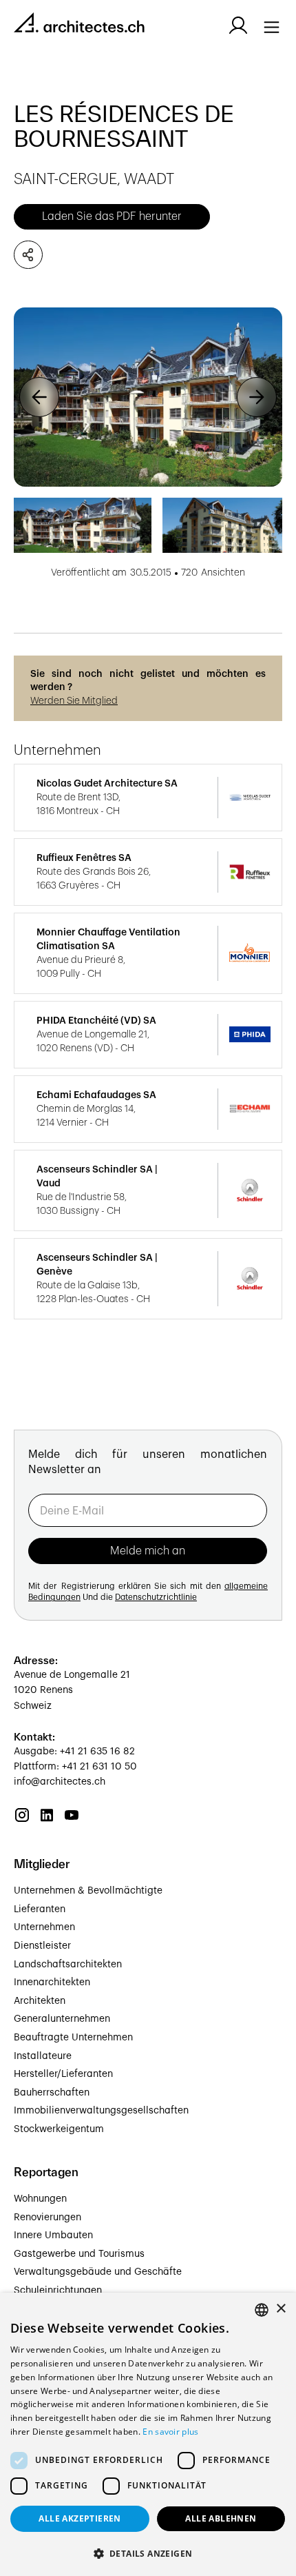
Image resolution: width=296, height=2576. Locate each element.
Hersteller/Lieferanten (63, 2074)
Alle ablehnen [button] (221, 2518)
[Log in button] (238, 26)
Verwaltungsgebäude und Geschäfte (98, 2272)
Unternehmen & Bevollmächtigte (88, 1891)
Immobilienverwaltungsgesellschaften (101, 2111)
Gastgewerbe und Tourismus (79, 2254)
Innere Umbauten (53, 2235)
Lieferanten (40, 1909)
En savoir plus (170, 2432)
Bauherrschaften (52, 2093)
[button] (39, 397)
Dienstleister (42, 1946)
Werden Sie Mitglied (74, 701)
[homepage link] (79, 25)
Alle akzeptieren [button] (80, 2518)
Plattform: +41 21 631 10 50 (75, 1767)
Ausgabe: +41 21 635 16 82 (74, 1752)
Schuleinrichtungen (58, 2291)
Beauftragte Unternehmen (73, 2038)
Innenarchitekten (52, 1982)
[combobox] (262, 2310)
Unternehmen (44, 1927)
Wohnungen (40, 2199)
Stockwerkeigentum (59, 2129)
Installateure (43, 2056)
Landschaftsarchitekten (68, 1965)
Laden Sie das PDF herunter (112, 216)
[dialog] (148, 2434)
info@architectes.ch (60, 1782)
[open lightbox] (148, 397)
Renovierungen (47, 2218)
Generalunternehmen (62, 2019)
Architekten (40, 2001)
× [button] (281, 2309)
